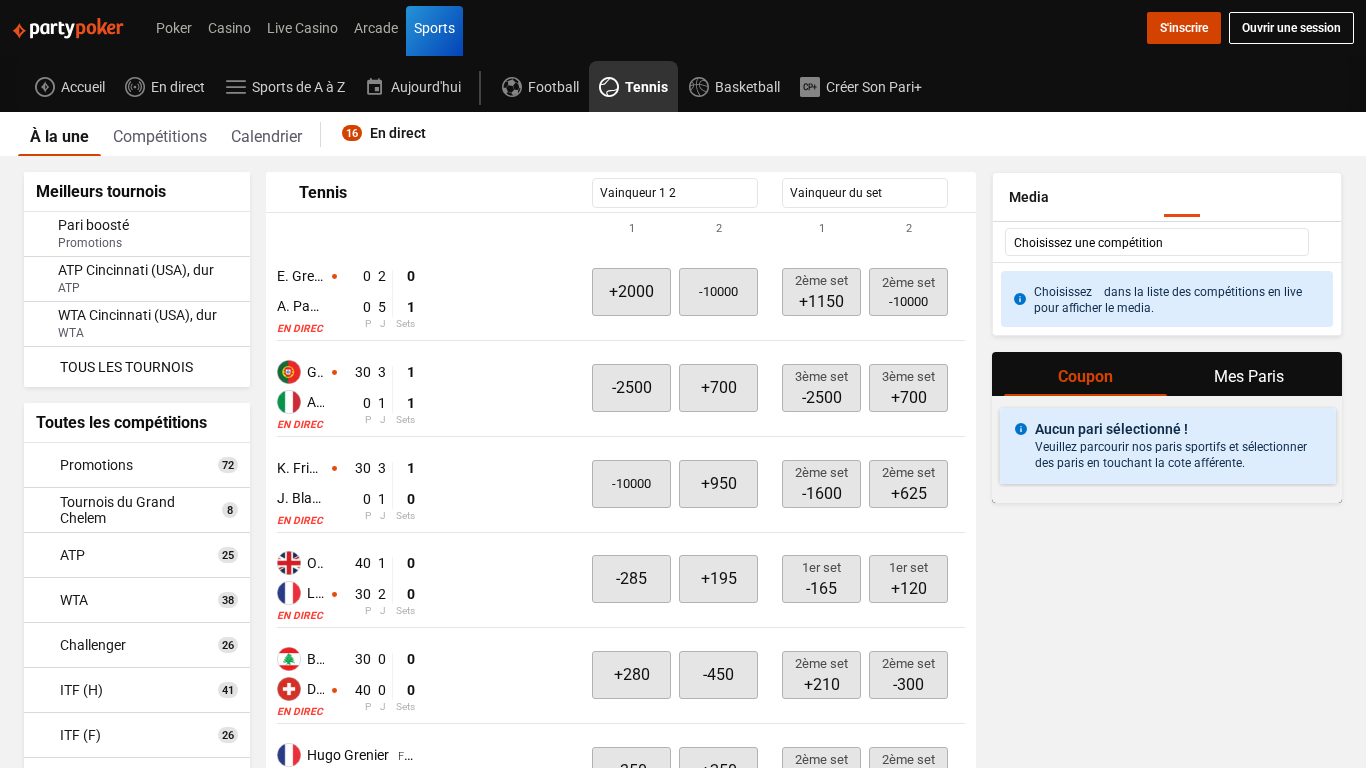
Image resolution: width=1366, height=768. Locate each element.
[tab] (59, 134)
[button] (621, 229)
